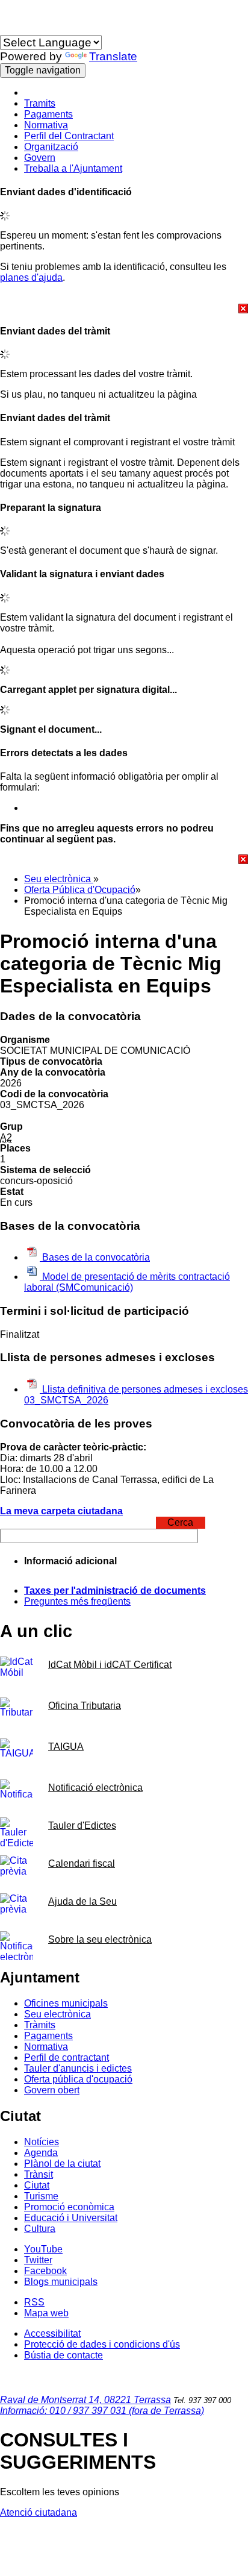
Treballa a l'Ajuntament (73, 168)
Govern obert (52, 2090)
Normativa (46, 125)
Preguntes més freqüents (77, 1601)
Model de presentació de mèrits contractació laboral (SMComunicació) (127, 1282)
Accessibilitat (52, 2333)
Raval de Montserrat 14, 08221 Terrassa (85, 2400)
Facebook (45, 2271)
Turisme (41, 2196)
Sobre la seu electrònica (100, 1939)
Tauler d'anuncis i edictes (78, 2068)
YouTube (43, 2249)
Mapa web (46, 2313)
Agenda (41, 2153)
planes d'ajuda (31, 277)
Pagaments (48, 114)
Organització (51, 147)
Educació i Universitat (71, 2218)
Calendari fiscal (82, 1863)
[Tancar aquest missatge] (124, 309)
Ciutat (37, 2185)
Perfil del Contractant (69, 136)
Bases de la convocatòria (95, 1257)
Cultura (40, 2229)
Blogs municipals (61, 2282)
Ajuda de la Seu (82, 1901)
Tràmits (40, 2025)
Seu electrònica (59, 879)
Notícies (42, 2142)
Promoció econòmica (69, 2207)
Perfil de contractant (67, 2057)
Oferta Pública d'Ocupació (80, 890)
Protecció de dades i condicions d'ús (102, 2344)
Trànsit (39, 2174)
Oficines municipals (66, 2003)
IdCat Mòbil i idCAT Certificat (110, 1665)
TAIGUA (66, 1747)
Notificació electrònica (95, 1788)
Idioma (14, 29)
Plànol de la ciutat (62, 2164)
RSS (34, 2302)
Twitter (38, 2260)
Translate (113, 56)
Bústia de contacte (64, 2355)
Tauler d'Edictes (82, 1825)
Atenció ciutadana (39, 2512)
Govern (40, 158)
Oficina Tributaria (85, 1706)
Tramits (40, 103)
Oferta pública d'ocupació (78, 2079)
